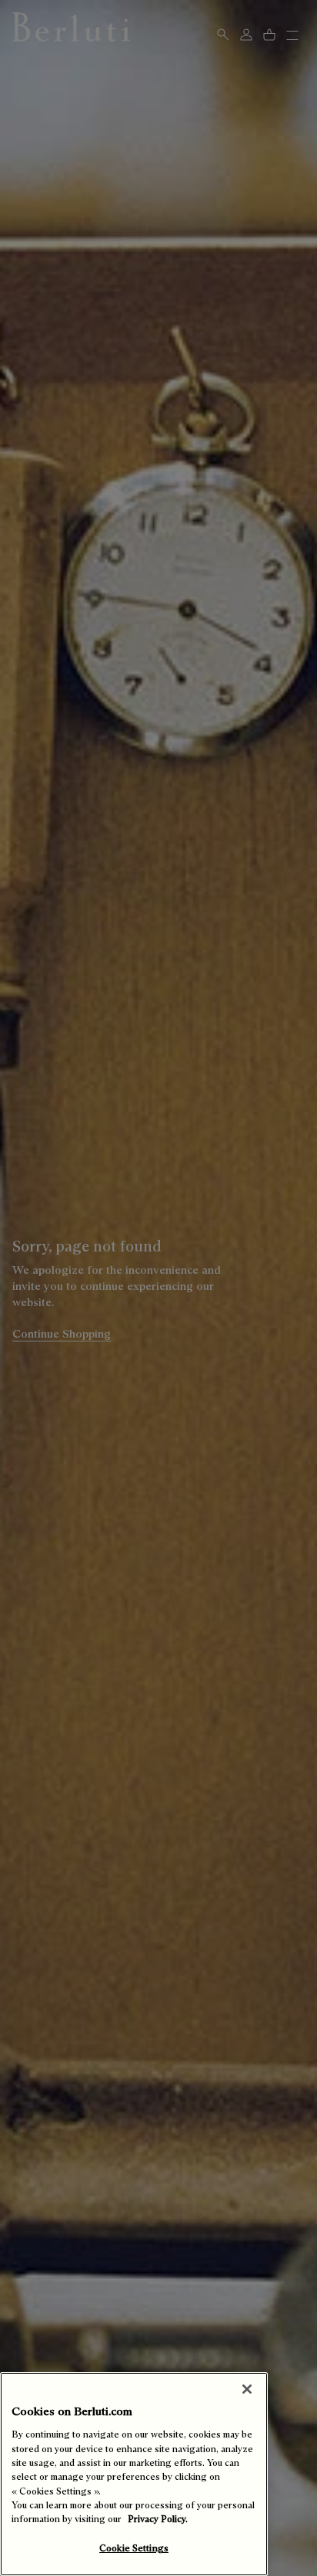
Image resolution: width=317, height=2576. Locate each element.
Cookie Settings (134, 2548)
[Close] (247, 2389)
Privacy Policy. (158, 2519)
